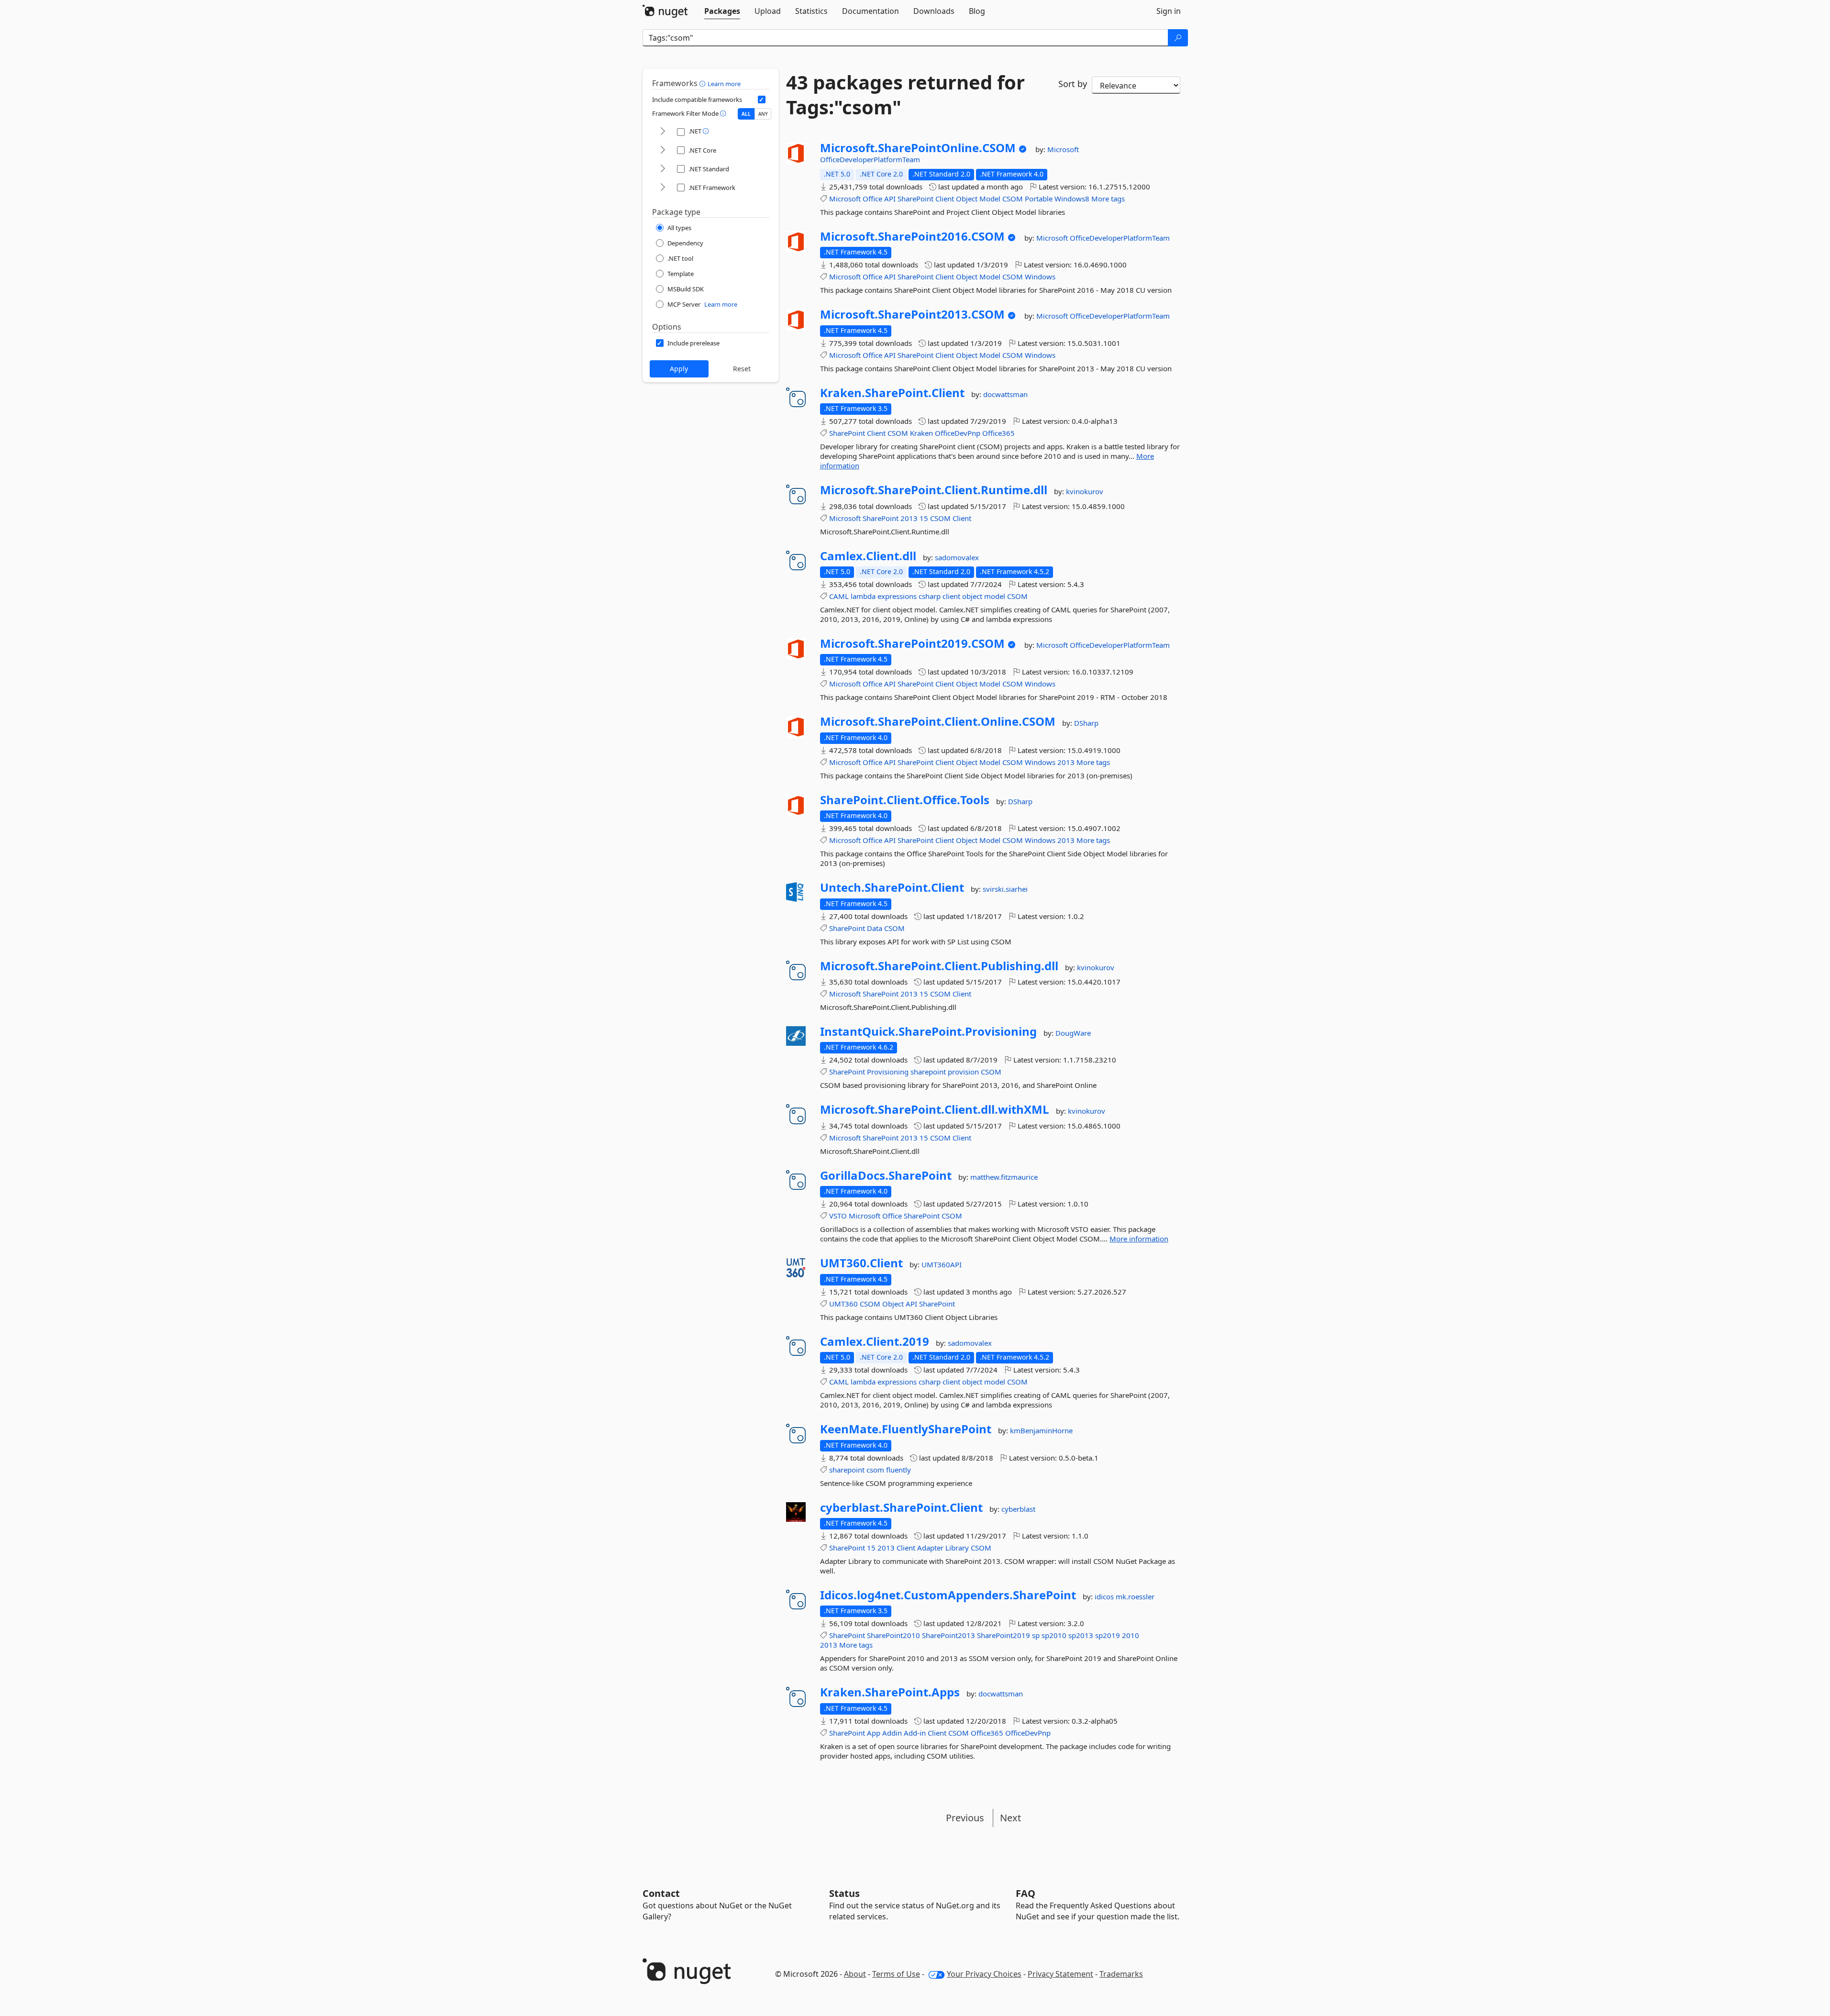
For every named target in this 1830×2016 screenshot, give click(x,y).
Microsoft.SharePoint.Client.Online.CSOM (938, 721)
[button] (704, 83)
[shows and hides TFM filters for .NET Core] (663, 150)
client (951, 596)
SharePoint (915, 199)
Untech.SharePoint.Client (892, 887)
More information (1139, 1239)
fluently (898, 1470)
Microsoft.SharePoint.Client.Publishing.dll (939, 966)
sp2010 (1054, 1635)
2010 (1131, 1635)
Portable (1039, 199)
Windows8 (1072, 199)
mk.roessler (1135, 1596)
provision (963, 1072)
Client (945, 199)
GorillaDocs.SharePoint (886, 1175)
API (890, 199)
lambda (863, 596)
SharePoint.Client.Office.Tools (905, 800)
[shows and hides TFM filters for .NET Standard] (663, 169)
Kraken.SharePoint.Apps (890, 1692)
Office (872, 199)
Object (967, 199)
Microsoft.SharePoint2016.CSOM (912, 236)
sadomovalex (957, 557)
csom (875, 1470)
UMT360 (843, 1304)
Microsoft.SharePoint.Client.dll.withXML (935, 1109)
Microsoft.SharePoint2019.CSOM (912, 643)
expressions (897, 596)
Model (990, 199)
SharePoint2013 (948, 1635)
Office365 (998, 433)
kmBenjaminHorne (1041, 1430)
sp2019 (1108, 1635)
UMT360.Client (861, 1263)
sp (1036, 1635)
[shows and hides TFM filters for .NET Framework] (663, 188)
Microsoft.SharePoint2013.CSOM (912, 314)
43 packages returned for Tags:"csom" (905, 95)
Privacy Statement (1060, 1974)
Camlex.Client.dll (868, 556)
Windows (1040, 277)
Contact (661, 1893)
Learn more (724, 84)
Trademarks (1121, 1974)
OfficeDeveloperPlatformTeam (870, 159)
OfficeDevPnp (958, 433)
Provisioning (888, 1072)
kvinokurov (1085, 491)
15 (924, 518)
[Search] (1178, 38)
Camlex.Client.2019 (875, 1341)
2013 (909, 518)
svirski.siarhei (1005, 889)
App (874, 1733)
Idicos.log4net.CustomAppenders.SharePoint (948, 1595)
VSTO (838, 1216)
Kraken (921, 433)
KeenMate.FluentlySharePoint (906, 1429)
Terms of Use (896, 1974)
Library (957, 1548)
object (972, 596)
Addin (892, 1733)
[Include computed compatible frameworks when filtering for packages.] (762, 100)
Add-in (915, 1733)
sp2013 (1081, 1635)
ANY (763, 114)
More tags (1108, 199)
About (855, 1974)
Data (875, 928)
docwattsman (1005, 394)
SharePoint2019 (1004, 1635)
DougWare (1073, 1033)
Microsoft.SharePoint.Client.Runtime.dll (934, 490)
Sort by (1073, 84)
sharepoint (928, 1072)
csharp (930, 596)
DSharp (1086, 723)
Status (844, 1893)
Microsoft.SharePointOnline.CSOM (918, 148)
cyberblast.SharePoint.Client (901, 1507)
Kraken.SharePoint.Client (892, 393)
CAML (839, 596)
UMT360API (942, 1264)
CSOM (1013, 199)
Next (1010, 1818)
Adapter (930, 1548)
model (995, 596)
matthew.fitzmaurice (1004, 1177)
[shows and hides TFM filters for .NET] (663, 132)
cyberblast (1018, 1509)
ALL (746, 114)
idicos (1105, 1596)
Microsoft (1063, 149)
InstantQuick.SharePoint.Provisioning (928, 1031)
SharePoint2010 (893, 1635)
